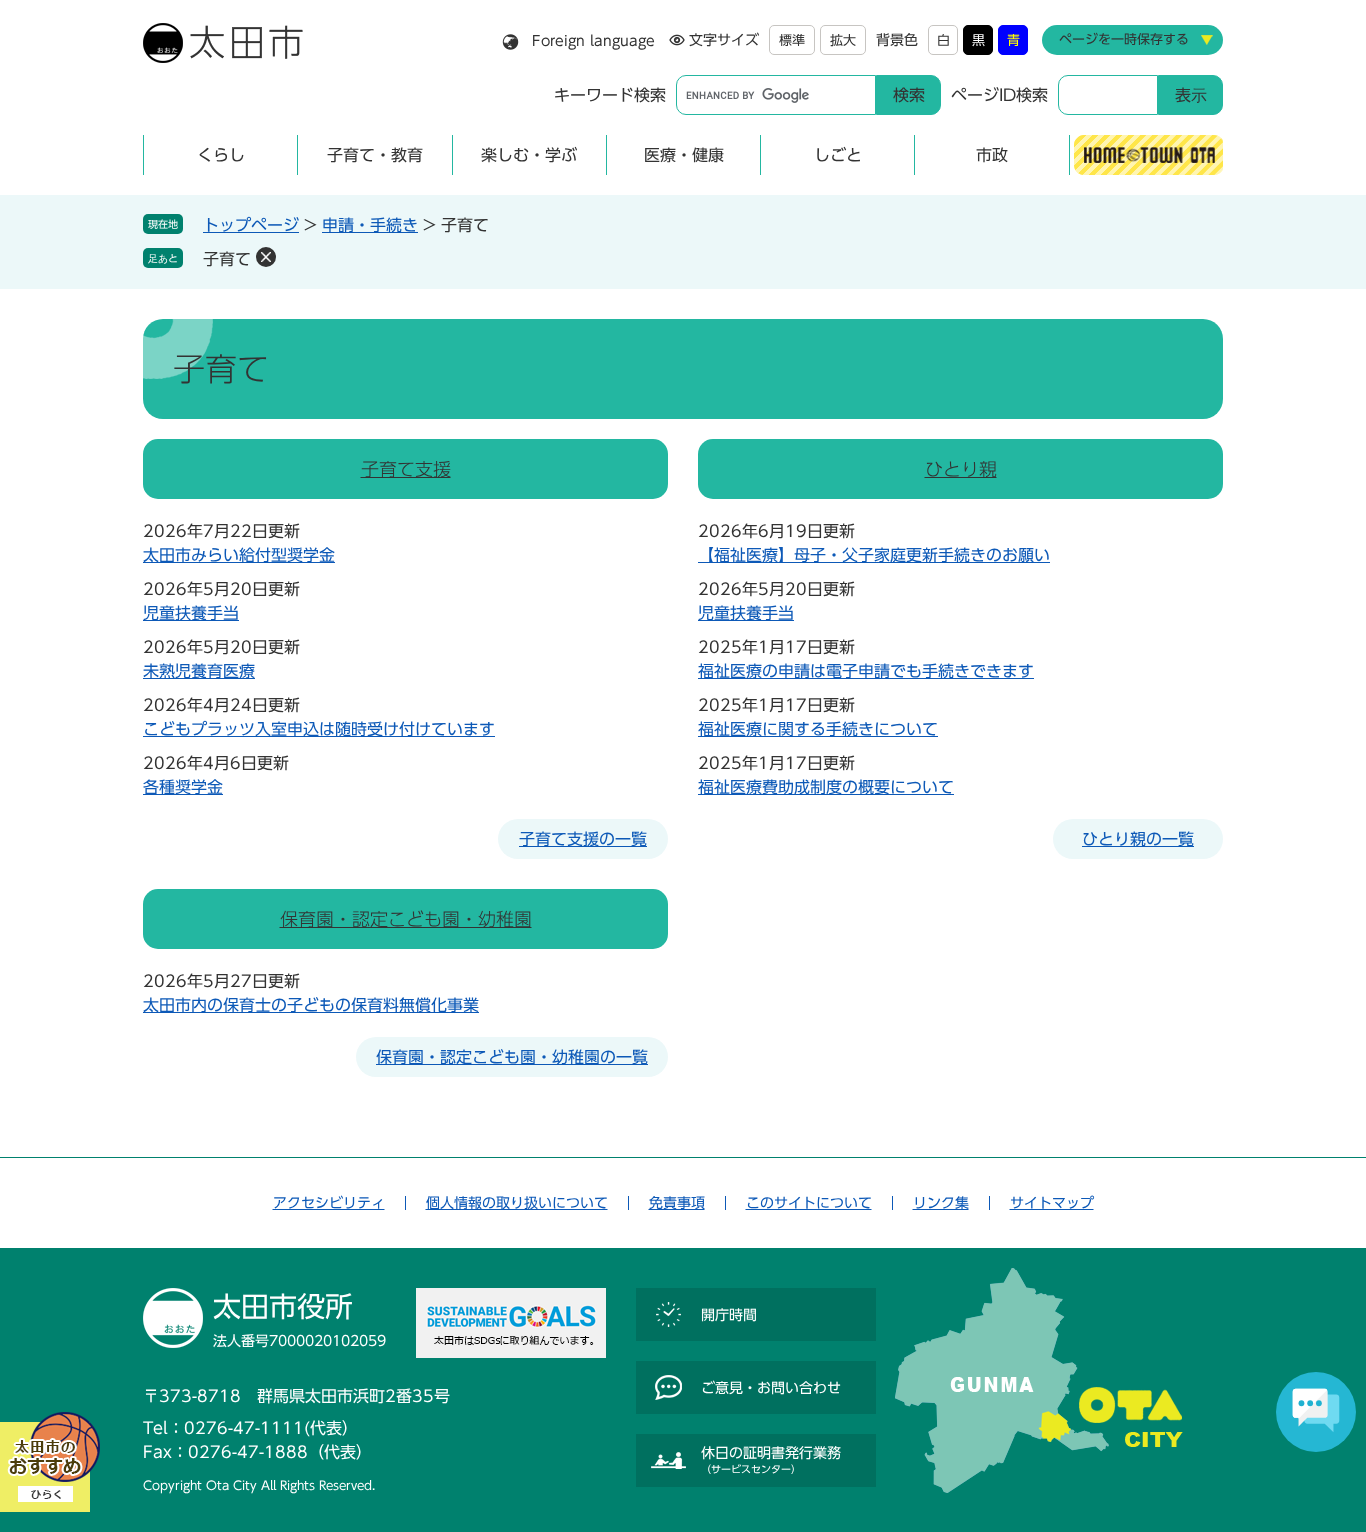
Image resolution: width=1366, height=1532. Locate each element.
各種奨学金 (183, 787)
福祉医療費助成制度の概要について (826, 787)
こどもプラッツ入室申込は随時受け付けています (319, 729)
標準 (792, 40)
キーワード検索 (610, 95)
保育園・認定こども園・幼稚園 (406, 919)
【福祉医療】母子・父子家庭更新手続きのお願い (874, 555)
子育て (227, 259)
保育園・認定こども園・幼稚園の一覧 (512, 1057)
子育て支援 (406, 469)
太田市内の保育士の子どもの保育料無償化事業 (311, 1005)
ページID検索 (999, 95)
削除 (266, 257)
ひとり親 (961, 469)
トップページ (251, 225)
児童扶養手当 (191, 613)
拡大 (843, 40)
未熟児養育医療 (199, 671)
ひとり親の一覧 (1138, 839)
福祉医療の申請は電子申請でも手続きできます (866, 671)
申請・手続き (370, 225)
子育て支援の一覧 (583, 839)
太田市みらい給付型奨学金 (239, 555)
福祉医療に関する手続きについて (818, 729)
